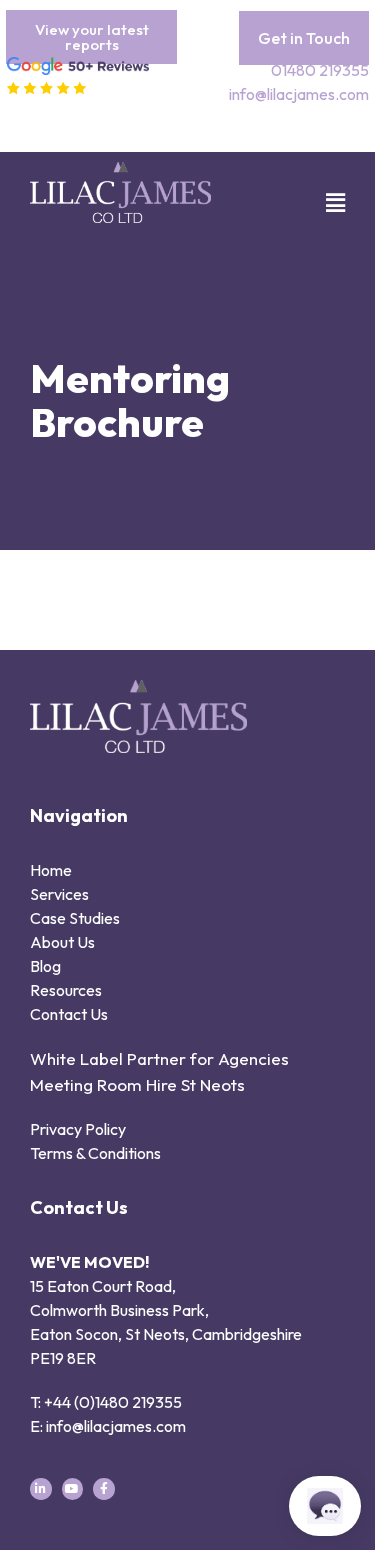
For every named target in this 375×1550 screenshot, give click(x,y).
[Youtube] (73, 1489)
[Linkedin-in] (41, 1489)
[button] (323, 203)
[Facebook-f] (104, 1489)
